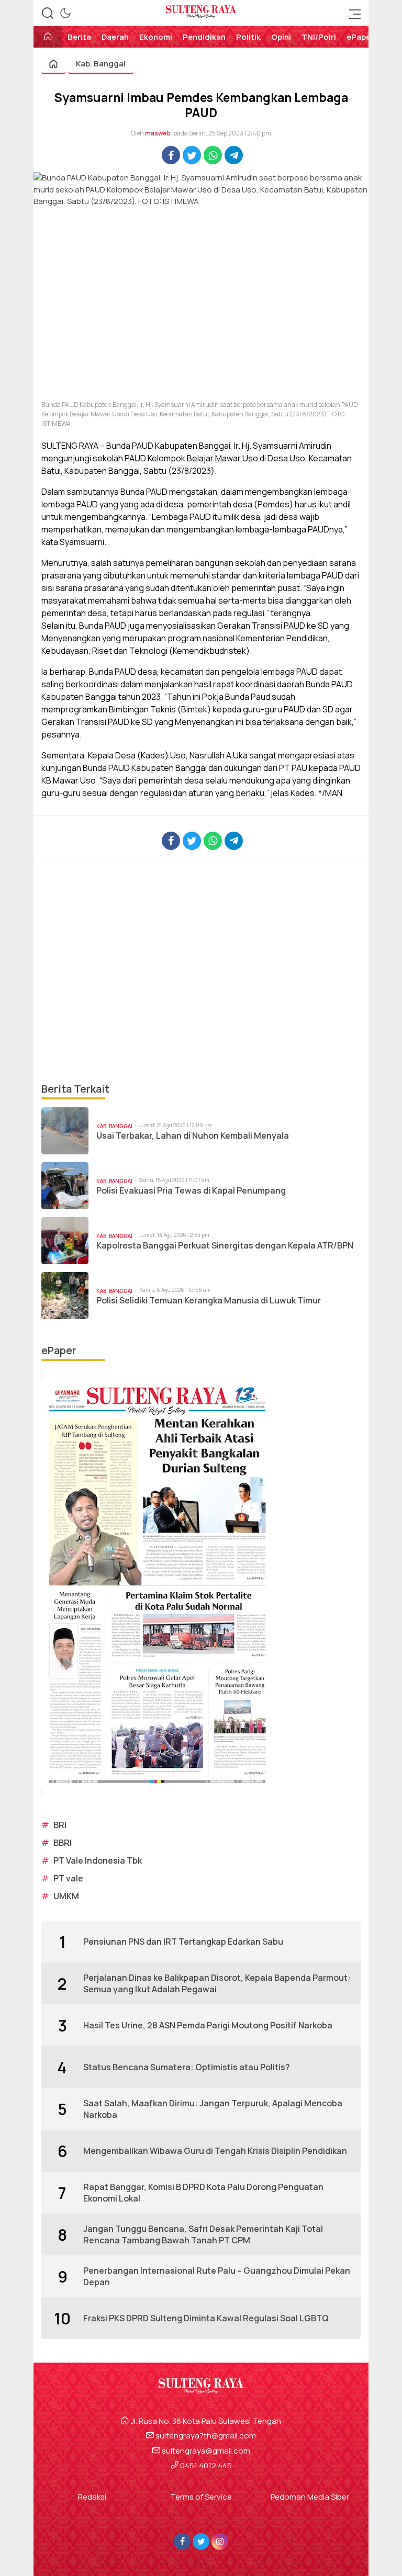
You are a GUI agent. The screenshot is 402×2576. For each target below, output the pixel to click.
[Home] (48, 37)
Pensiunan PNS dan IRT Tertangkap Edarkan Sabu (183, 1942)
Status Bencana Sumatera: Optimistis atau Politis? (187, 2067)
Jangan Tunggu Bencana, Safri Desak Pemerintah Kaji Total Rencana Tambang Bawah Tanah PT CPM (203, 2234)
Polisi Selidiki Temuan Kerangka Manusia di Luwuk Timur (209, 1301)
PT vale (68, 1878)
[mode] (65, 13)
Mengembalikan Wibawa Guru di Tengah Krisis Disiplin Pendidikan (215, 2151)
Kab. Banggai (101, 64)
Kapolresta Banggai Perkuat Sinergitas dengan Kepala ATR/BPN (225, 1246)
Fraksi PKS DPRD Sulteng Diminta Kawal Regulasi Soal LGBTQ (206, 2318)
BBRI (63, 1843)
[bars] (352, 13)
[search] (48, 13)
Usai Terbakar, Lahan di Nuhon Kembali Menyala (193, 1136)
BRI (60, 1825)
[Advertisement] (201, 970)
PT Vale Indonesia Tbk (98, 1860)
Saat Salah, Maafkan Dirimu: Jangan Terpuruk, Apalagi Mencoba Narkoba (213, 2109)
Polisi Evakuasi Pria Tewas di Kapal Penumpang (191, 1191)
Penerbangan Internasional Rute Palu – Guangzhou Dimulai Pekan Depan (217, 2276)
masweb (158, 133)
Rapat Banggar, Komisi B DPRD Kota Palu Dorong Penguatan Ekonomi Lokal (203, 2193)
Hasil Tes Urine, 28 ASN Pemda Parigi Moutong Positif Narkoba (208, 2025)
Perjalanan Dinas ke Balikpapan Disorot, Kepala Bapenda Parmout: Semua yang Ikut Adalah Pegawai (217, 1983)
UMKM (66, 1896)
